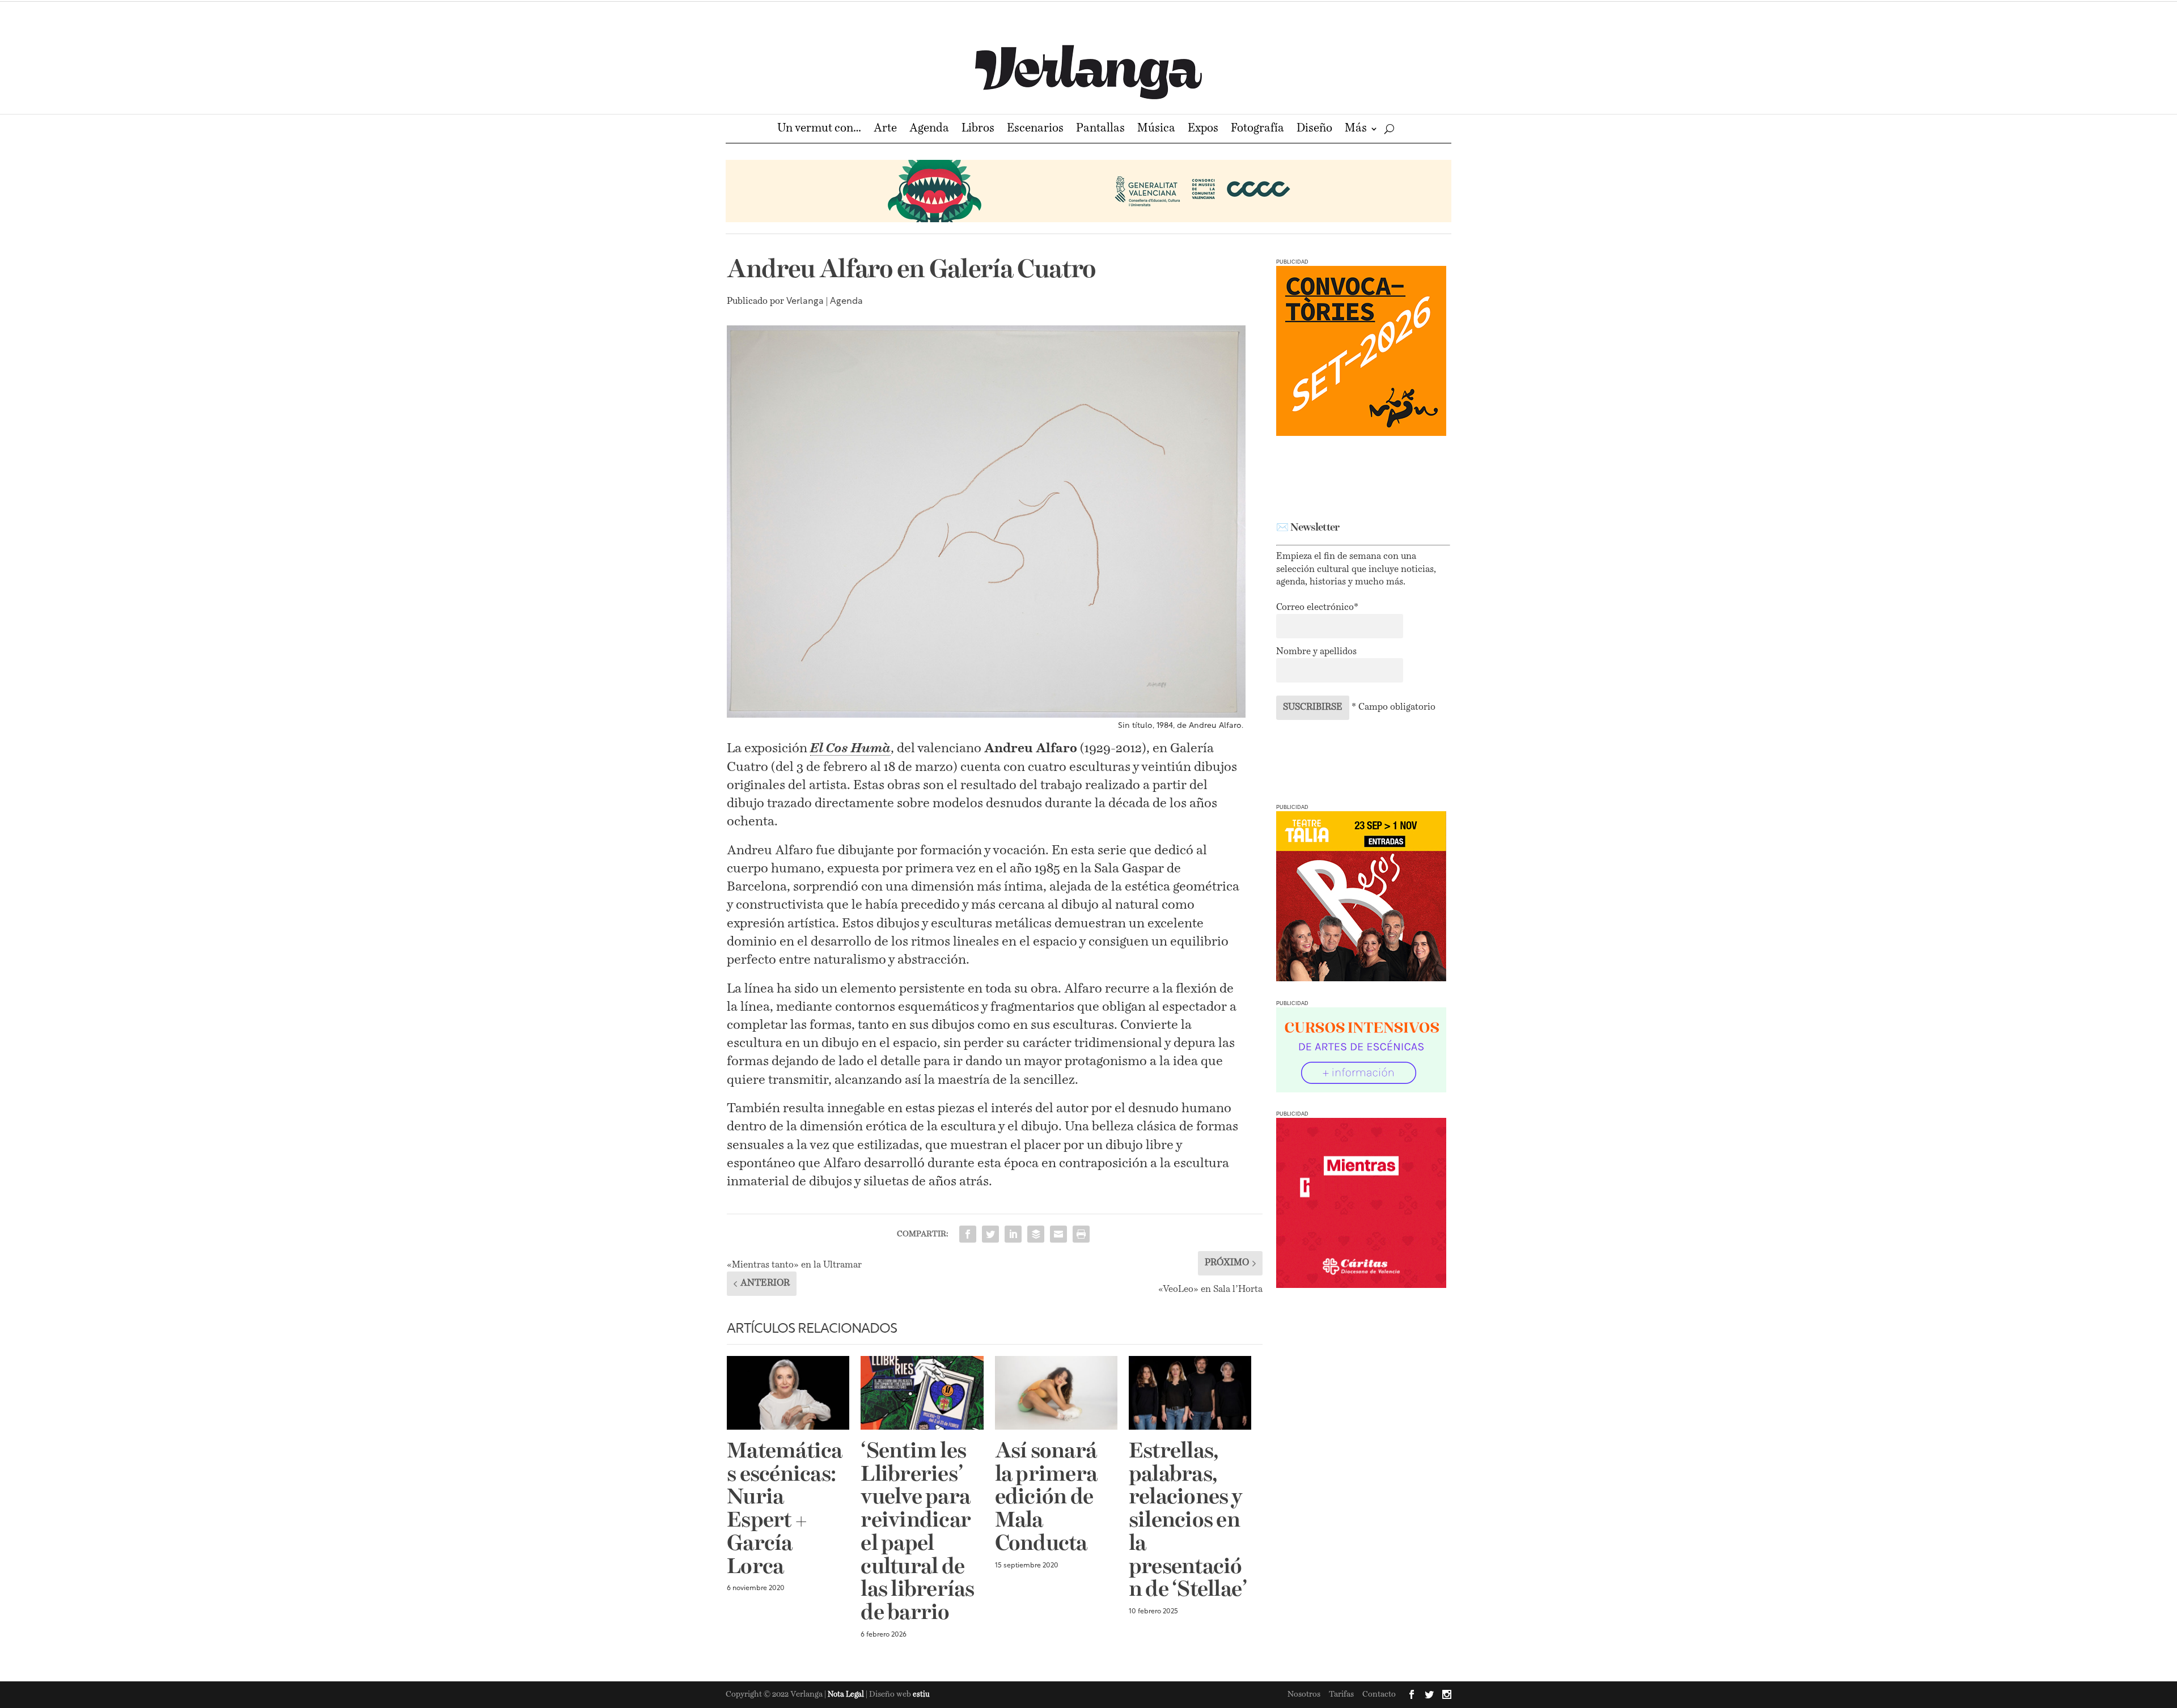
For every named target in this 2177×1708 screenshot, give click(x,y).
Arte (885, 130)
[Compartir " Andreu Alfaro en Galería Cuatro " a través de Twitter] (990, 1234)
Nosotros (1304, 1694)
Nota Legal (847, 1695)
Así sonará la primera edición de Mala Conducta (1046, 1498)
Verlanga (805, 302)
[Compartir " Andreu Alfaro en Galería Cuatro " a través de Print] (1081, 1234)
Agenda (929, 130)
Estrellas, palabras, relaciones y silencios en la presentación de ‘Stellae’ (1188, 1521)
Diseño (1314, 130)
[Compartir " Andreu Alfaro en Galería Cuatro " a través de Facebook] (968, 1234)
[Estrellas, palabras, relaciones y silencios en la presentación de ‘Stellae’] (1190, 1393)
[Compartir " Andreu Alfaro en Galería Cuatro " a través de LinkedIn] (1013, 1234)
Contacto (1379, 1694)
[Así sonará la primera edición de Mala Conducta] (1056, 1393)
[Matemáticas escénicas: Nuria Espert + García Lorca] (788, 1393)
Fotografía (1257, 130)
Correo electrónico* (1317, 608)
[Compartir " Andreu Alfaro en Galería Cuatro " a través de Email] (1058, 1234)
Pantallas (1100, 130)
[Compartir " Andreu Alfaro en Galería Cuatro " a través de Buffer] (1036, 1234)
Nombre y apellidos (1316, 652)
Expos (1203, 130)
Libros (978, 130)
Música (1156, 130)
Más (1356, 130)
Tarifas (1341, 1694)
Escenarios (1035, 130)
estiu (921, 1695)
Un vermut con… (819, 130)
